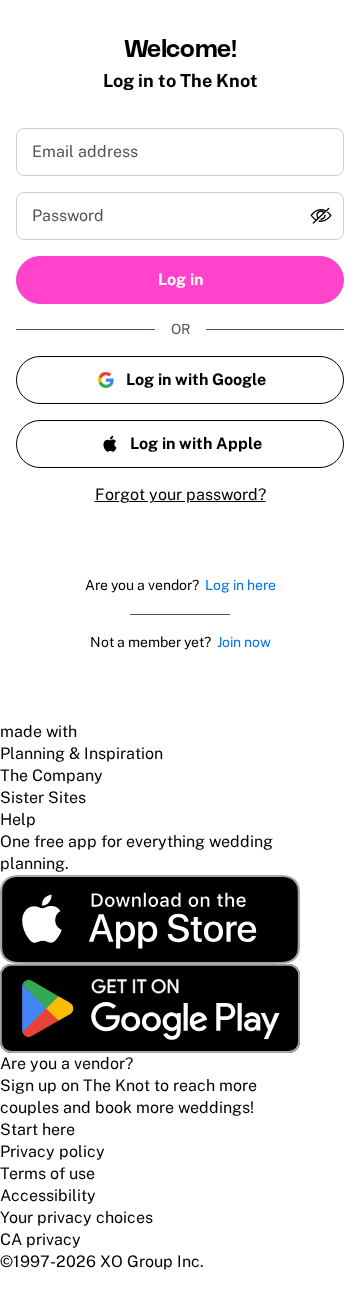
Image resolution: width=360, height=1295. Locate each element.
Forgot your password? (180, 494)
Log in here (240, 585)
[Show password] (321, 216)
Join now (244, 642)
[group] (180, 216)
